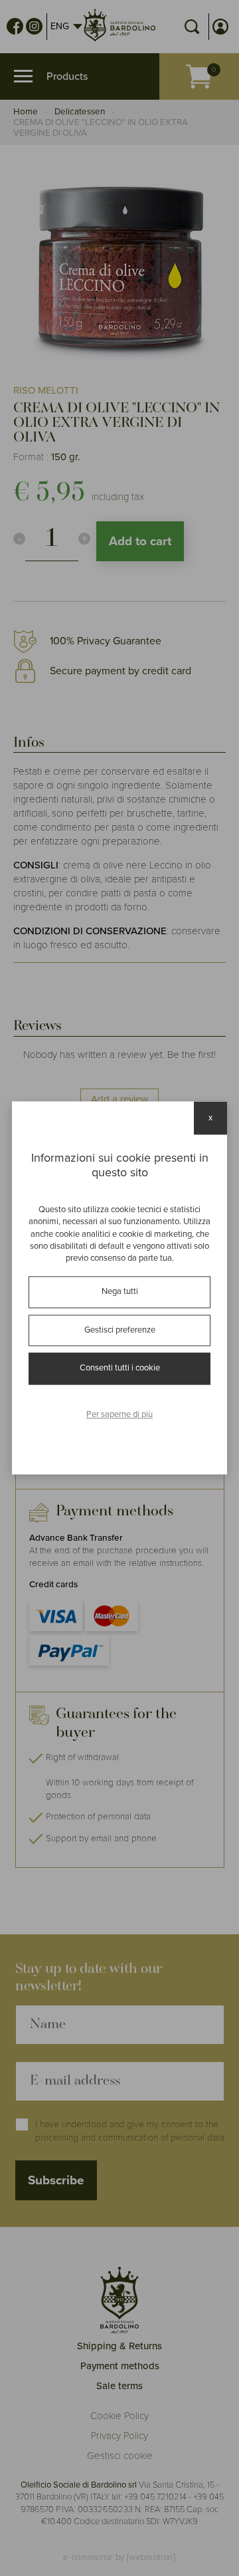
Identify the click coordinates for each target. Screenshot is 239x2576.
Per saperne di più (119, 1414)
